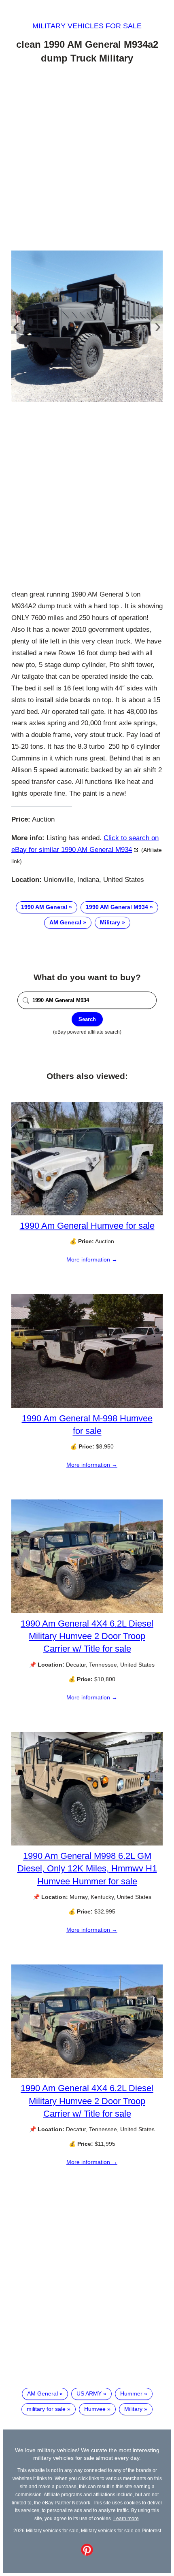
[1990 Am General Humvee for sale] (87, 1213)
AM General (65, 922)
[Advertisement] (87, 159)
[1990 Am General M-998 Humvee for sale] (87, 1406)
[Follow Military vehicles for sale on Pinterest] (87, 2554)
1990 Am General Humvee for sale (87, 1226)
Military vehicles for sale (87, 26)
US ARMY (89, 2393)
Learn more (126, 2518)
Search (87, 1019)
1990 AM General (44, 907)
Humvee (95, 2409)
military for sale (46, 2409)
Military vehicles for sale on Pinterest (121, 2530)
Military (110, 922)
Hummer (131, 2393)
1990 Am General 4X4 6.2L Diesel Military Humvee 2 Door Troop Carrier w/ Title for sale (87, 1636)
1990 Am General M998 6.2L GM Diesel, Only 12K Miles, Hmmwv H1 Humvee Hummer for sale (87, 1868)
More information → (92, 1259)
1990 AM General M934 (117, 907)
